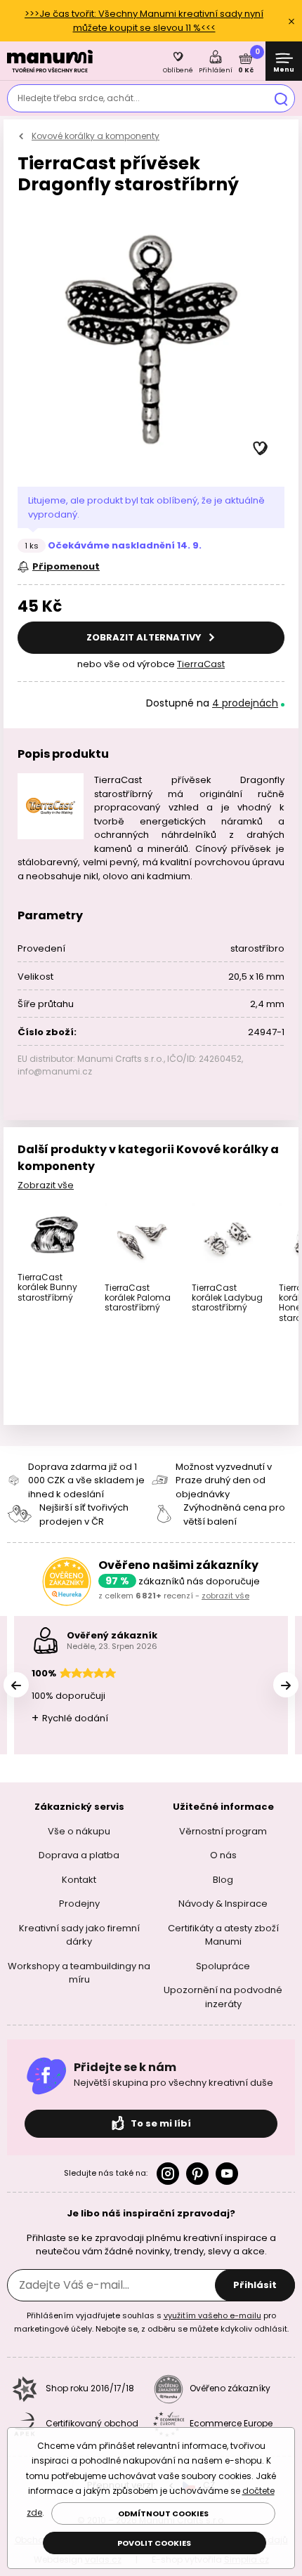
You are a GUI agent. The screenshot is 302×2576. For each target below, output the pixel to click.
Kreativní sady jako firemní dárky (79, 1934)
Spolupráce (223, 1965)
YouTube (227, 2174)
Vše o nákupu (79, 1831)
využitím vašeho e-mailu (212, 2315)
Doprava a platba (79, 1855)
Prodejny (79, 1904)
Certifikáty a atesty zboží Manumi (223, 1934)
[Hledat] (281, 98)
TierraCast (201, 664)
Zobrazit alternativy (145, 637)
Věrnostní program (223, 1831)
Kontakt (79, 1879)
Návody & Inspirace (223, 1904)
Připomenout (66, 566)
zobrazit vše (225, 1596)
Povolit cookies (154, 2543)
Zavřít (291, 21)
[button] (261, 449)
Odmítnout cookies (163, 2513)
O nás (223, 1855)
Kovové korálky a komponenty (96, 136)
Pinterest (197, 2174)
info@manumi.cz (55, 1071)
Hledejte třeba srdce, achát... (79, 98)
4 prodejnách (245, 703)
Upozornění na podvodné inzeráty (223, 1997)
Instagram (168, 2174)
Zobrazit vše (46, 1185)
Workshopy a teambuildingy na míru (79, 1972)
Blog (223, 1879)
